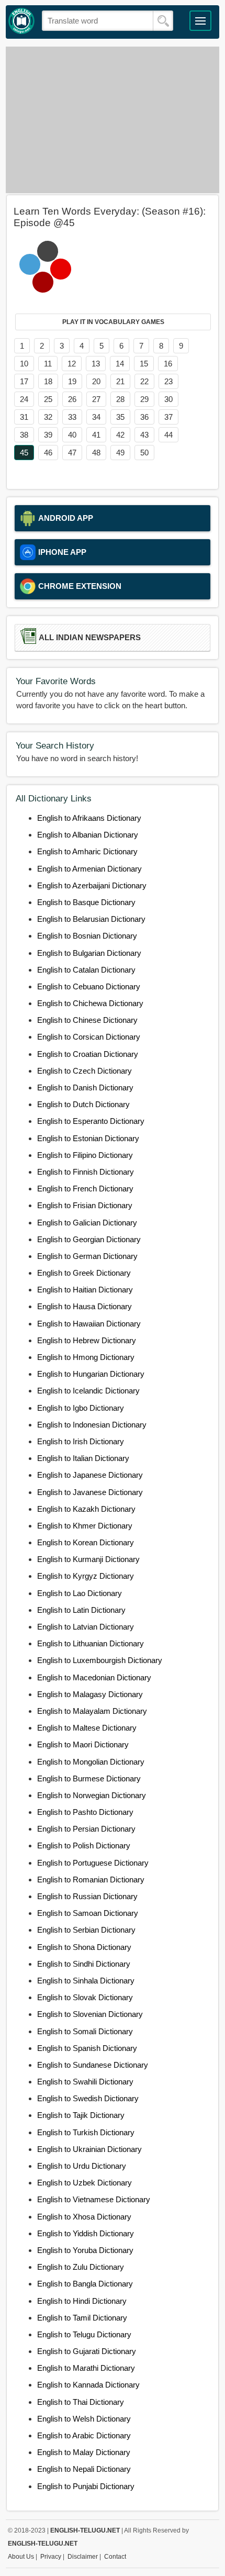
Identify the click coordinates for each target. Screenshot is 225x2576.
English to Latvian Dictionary (86, 1627)
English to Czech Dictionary (85, 1071)
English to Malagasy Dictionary (90, 1694)
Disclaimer (83, 2557)
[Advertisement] (113, 120)
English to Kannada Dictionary (88, 2385)
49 (120, 453)
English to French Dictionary (85, 1189)
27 (96, 399)
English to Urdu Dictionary (82, 2166)
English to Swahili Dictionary (85, 2082)
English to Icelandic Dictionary (88, 1391)
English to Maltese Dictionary (87, 1728)
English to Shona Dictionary (84, 1947)
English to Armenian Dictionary (89, 869)
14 (120, 364)
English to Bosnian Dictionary (87, 936)
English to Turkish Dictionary (86, 2132)
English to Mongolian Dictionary (91, 1762)
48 (96, 453)
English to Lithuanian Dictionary (91, 1643)
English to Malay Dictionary (84, 2452)
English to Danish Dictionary (85, 1088)
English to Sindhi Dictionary (84, 1964)
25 (48, 399)
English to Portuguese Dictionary (93, 1863)
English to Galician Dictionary (87, 1223)
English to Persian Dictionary (86, 1829)
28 (120, 399)
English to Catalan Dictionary (86, 970)
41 (96, 435)
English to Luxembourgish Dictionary (100, 1660)
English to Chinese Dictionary (87, 1020)
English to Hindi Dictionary (82, 2301)
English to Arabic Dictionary (84, 2435)
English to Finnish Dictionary (86, 1172)
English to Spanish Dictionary (87, 2048)
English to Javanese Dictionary (90, 1492)
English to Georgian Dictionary (89, 1239)
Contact (115, 2557)
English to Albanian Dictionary (88, 835)
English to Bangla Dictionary (85, 2284)
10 (24, 364)
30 (168, 399)
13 (96, 364)
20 (96, 381)
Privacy (51, 2557)
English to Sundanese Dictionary (93, 2065)
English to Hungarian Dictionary (91, 1374)
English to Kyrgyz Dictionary (86, 1576)
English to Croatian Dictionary (88, 1054)
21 (120, 381)
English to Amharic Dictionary (87, 851)
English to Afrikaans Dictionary (89, 818)
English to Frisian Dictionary (85, 1205)
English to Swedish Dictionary (88, 2098)
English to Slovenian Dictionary (90, 2014)
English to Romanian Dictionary (91, 1880)
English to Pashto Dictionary (85, 1812)
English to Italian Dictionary (83, 1458)
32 (48, 417)
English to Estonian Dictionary (88, 1138)
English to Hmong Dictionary (86, 1357)
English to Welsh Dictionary (84, 2419)
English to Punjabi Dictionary (86, 2486)
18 (48, 381)
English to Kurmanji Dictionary (88, 1559)
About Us (21, 2557)
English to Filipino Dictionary (85, 1155)
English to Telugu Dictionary (84, 2334)
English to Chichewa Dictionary (90, 1003)
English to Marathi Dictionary (86, 2368)
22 (144, 381)
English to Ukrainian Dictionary (89, 2149)
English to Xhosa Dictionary (84, 2217)
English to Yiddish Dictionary (86, 2233)
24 (24, 399)
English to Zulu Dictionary (81, 2267)
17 (24, 381)
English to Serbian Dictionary (86, 1930)
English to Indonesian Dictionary (92, 1425)
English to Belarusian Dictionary (91, 919)
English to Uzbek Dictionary (85, 2183)
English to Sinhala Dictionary (86, 1981)
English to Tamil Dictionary (82, 2318)
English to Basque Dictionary (86, 902)
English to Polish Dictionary (84, 1845)
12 (72, 364)
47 (72, 453)
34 (96, 417)
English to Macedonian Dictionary (94, 1677)
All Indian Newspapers (90, 638)
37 (168, 417)
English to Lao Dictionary (80, 1593)
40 (72, 435)
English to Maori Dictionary (83, 1744)
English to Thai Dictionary (81, 2402)
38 (24, 435)
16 (168, 364)
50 (144, 453)
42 (120, 435)
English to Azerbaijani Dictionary (92, 885)
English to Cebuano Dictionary (89, 986)
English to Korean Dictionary (86, 1542)
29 (144, 399)
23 (168, 381)
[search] (163, 21)
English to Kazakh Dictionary (86, 1509)
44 (168, 435)
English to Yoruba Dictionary (85, 2250)
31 (24, 417)
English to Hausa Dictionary (85, 1306)
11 (48, 364)
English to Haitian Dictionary (85, 1290)
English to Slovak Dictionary (85, 1997)
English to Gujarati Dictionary (87, 2351)
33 (72, 417)
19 (72, 381)
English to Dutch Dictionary (83, 1104)
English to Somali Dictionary (85, 2031)
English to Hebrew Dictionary (87, 1340)
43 (144, 435)
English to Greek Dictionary (84, 1273)
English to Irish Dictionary (81, 1441)
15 (144, 364)
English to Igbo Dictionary (81, 1408)
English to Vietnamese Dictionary (94, 2199)
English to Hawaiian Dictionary (89, 1324)
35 (120, 417)
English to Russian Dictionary (87, 1896)
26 (72, 399)
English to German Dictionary (87, 1256)
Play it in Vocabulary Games (113, 322)
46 (48, 453)
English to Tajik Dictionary (81, 2115)
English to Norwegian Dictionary (92, 1795)
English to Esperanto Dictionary (91, 1121)
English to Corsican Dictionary (89, 1037)
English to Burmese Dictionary (89, 1778)
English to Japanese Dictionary (90, 1475)
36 (144, 417)
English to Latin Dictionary (81, 1610)
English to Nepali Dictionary (84, 2469)
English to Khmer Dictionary (85, 1526)
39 (48, 435)
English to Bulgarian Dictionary (89, 953)
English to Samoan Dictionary (88, 1913)
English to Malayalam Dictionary (92, 1711)
